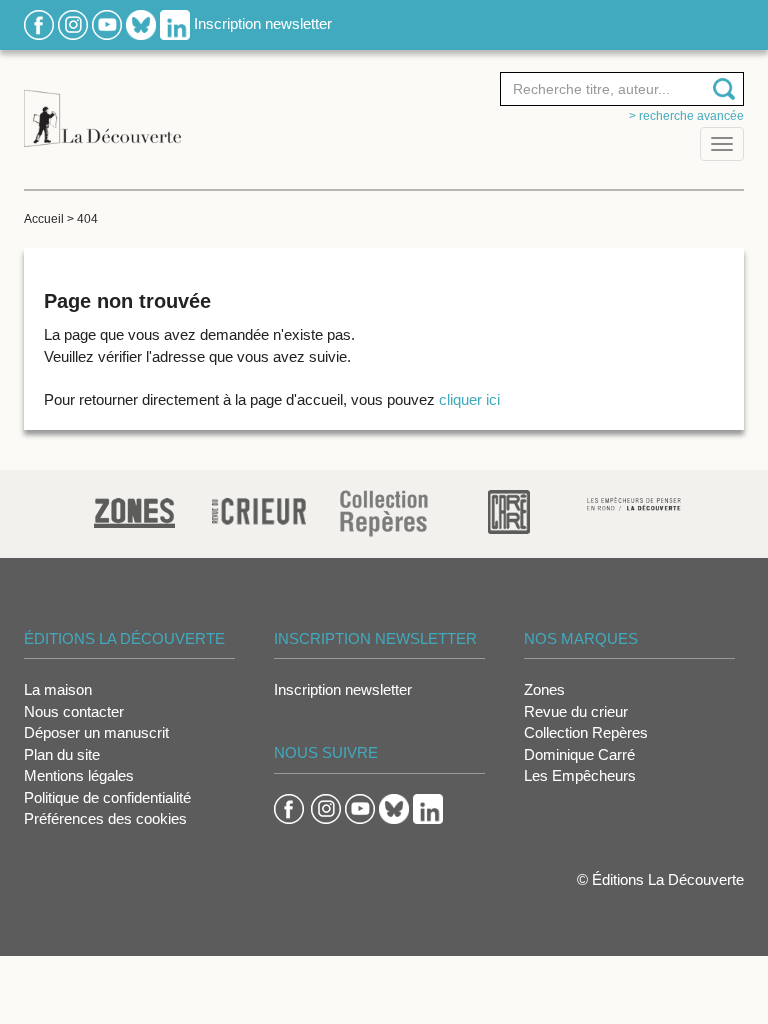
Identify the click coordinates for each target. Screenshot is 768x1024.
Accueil (44, 219)
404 (87, 219)
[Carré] (509, 510)
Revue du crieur (576, 711)
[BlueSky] (141, 23)
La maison (58, 689)
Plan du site (62, 754)
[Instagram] (73, 23)
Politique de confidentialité (107, 797)
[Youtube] (107, 23)
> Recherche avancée (686, 116)
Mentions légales (79, 775)
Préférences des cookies (105, 818)
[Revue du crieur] (259, 507)
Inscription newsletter (263, 23)
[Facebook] (39, 23)
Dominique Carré (579, 754)
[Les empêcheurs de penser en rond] (634, 502)
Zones (544, 689)
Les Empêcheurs (580, 775)
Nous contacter (74, 711)
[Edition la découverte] (102, 107)
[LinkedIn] (175, 23)
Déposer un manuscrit (96, 732)
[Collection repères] (384, 512)
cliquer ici (469, 399)
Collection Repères (586, 732)
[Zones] (134, 510)
